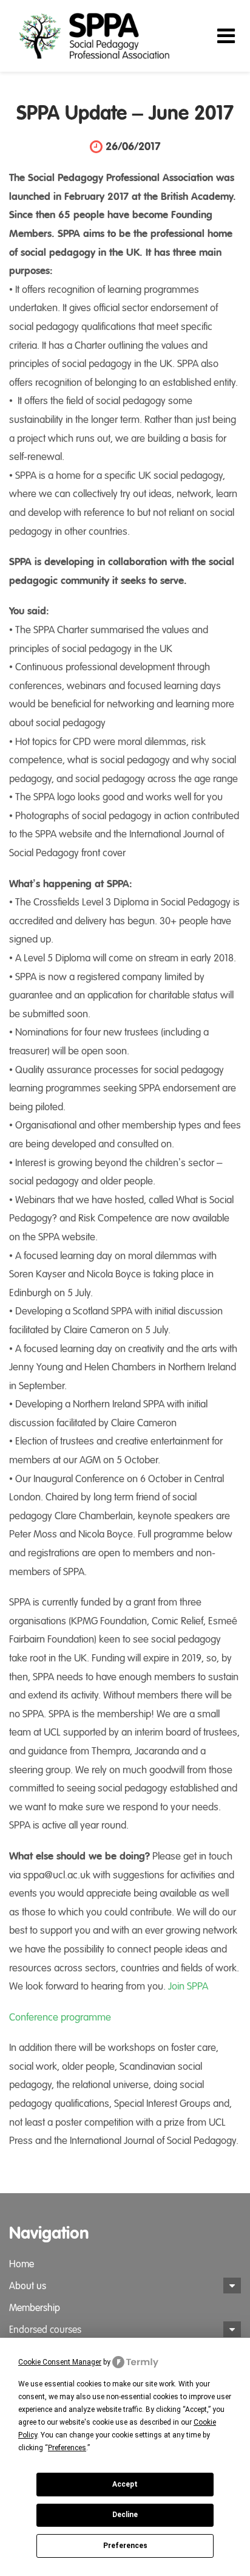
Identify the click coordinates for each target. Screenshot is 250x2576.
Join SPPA (188, 1986)
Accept (125, 2484)
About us (28, 2286)
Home (22, 2264)
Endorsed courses (45, 2330)
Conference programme (60, 2017)
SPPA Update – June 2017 (125, 114)
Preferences (125, 2546)
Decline (125, 2515)
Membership (35, 2308)
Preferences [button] (67, 2448)
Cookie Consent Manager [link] (60, 2362)
